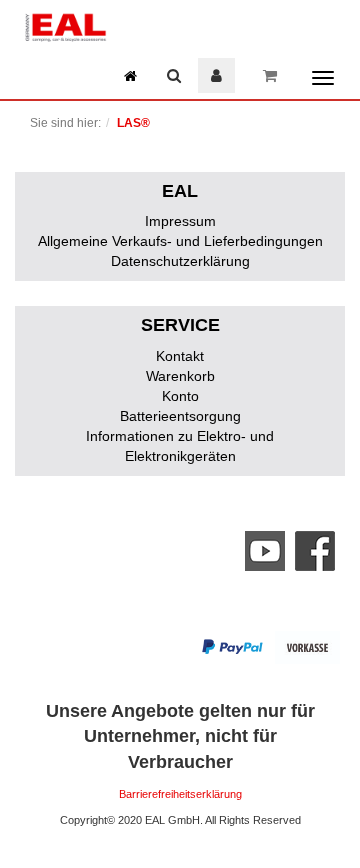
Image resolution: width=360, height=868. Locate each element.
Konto (180, 396)
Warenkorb (180, 376)
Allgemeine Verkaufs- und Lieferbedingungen (180, 241)
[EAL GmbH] (65, 25)
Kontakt (180, 356)
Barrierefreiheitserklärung (180, 794)
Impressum (180, 221)
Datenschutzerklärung (180, 261)
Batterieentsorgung (180, 416)
